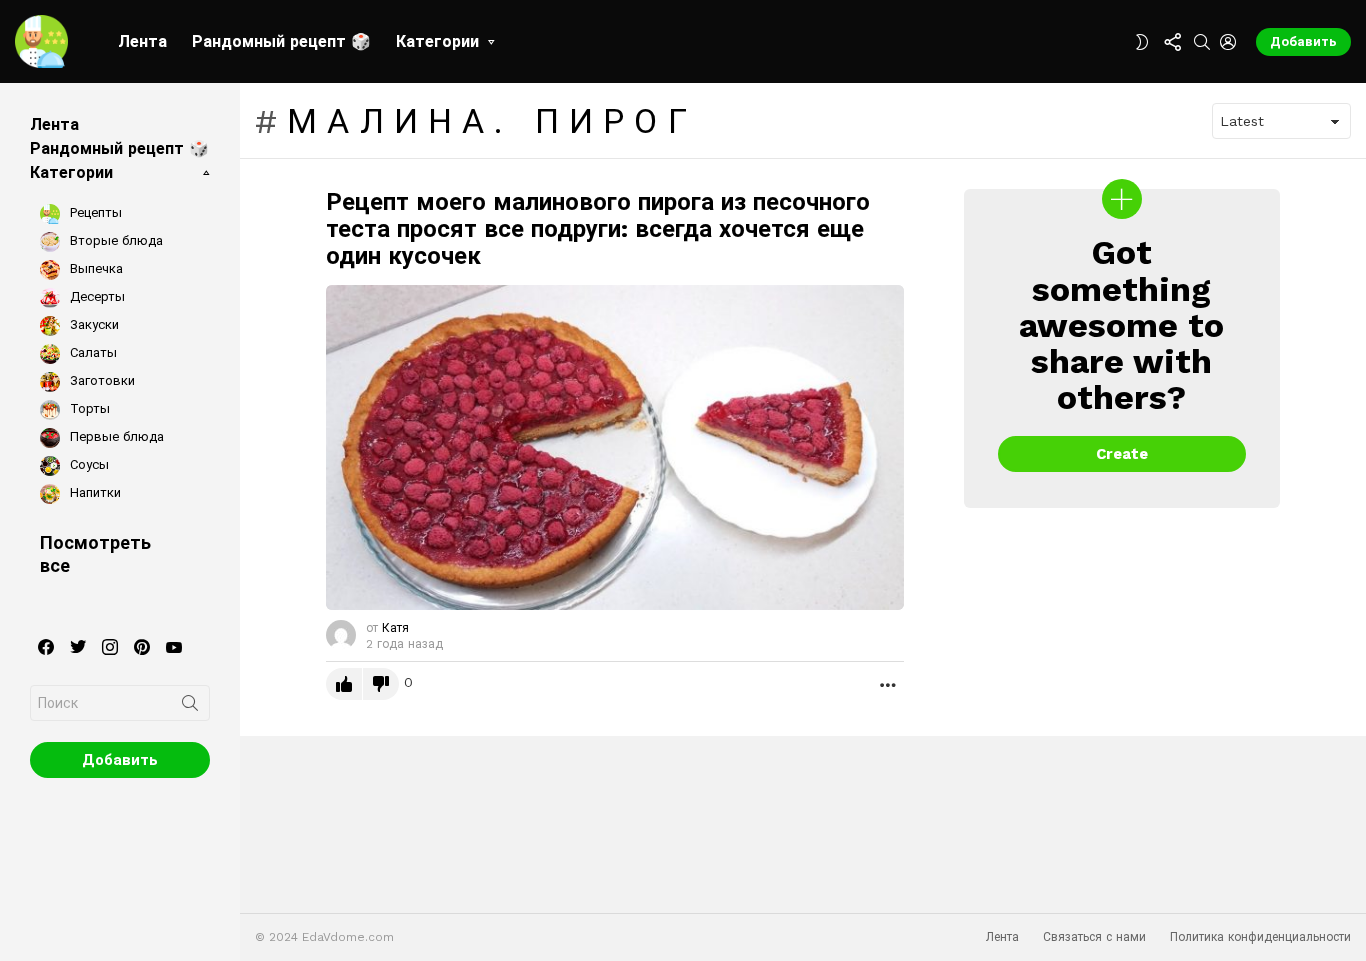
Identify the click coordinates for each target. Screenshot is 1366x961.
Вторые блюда (114, 240)
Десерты (95, 296)
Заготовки (100, 380)
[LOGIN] (1228, 42)
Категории (437, 41)
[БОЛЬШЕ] (888, 684)
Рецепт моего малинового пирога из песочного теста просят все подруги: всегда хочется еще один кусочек (598, 229)
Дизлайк (381, 684)
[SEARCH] (1202, 42)
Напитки (93, 492)
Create (1122, 454)
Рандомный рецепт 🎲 (281, 41)
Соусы (87, 464)
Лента (142, 41)
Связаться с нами (1094, 937)
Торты (88, 408)
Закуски (92, 324)
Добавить (1303, 41)
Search (190, 707)
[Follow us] (1172, 42)
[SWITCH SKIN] (1142, 42)
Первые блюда (115, 436)
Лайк (344, 684)
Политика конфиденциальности (1260, 937)
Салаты (91, 352)
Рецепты (94, 212)
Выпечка (94, 268)
